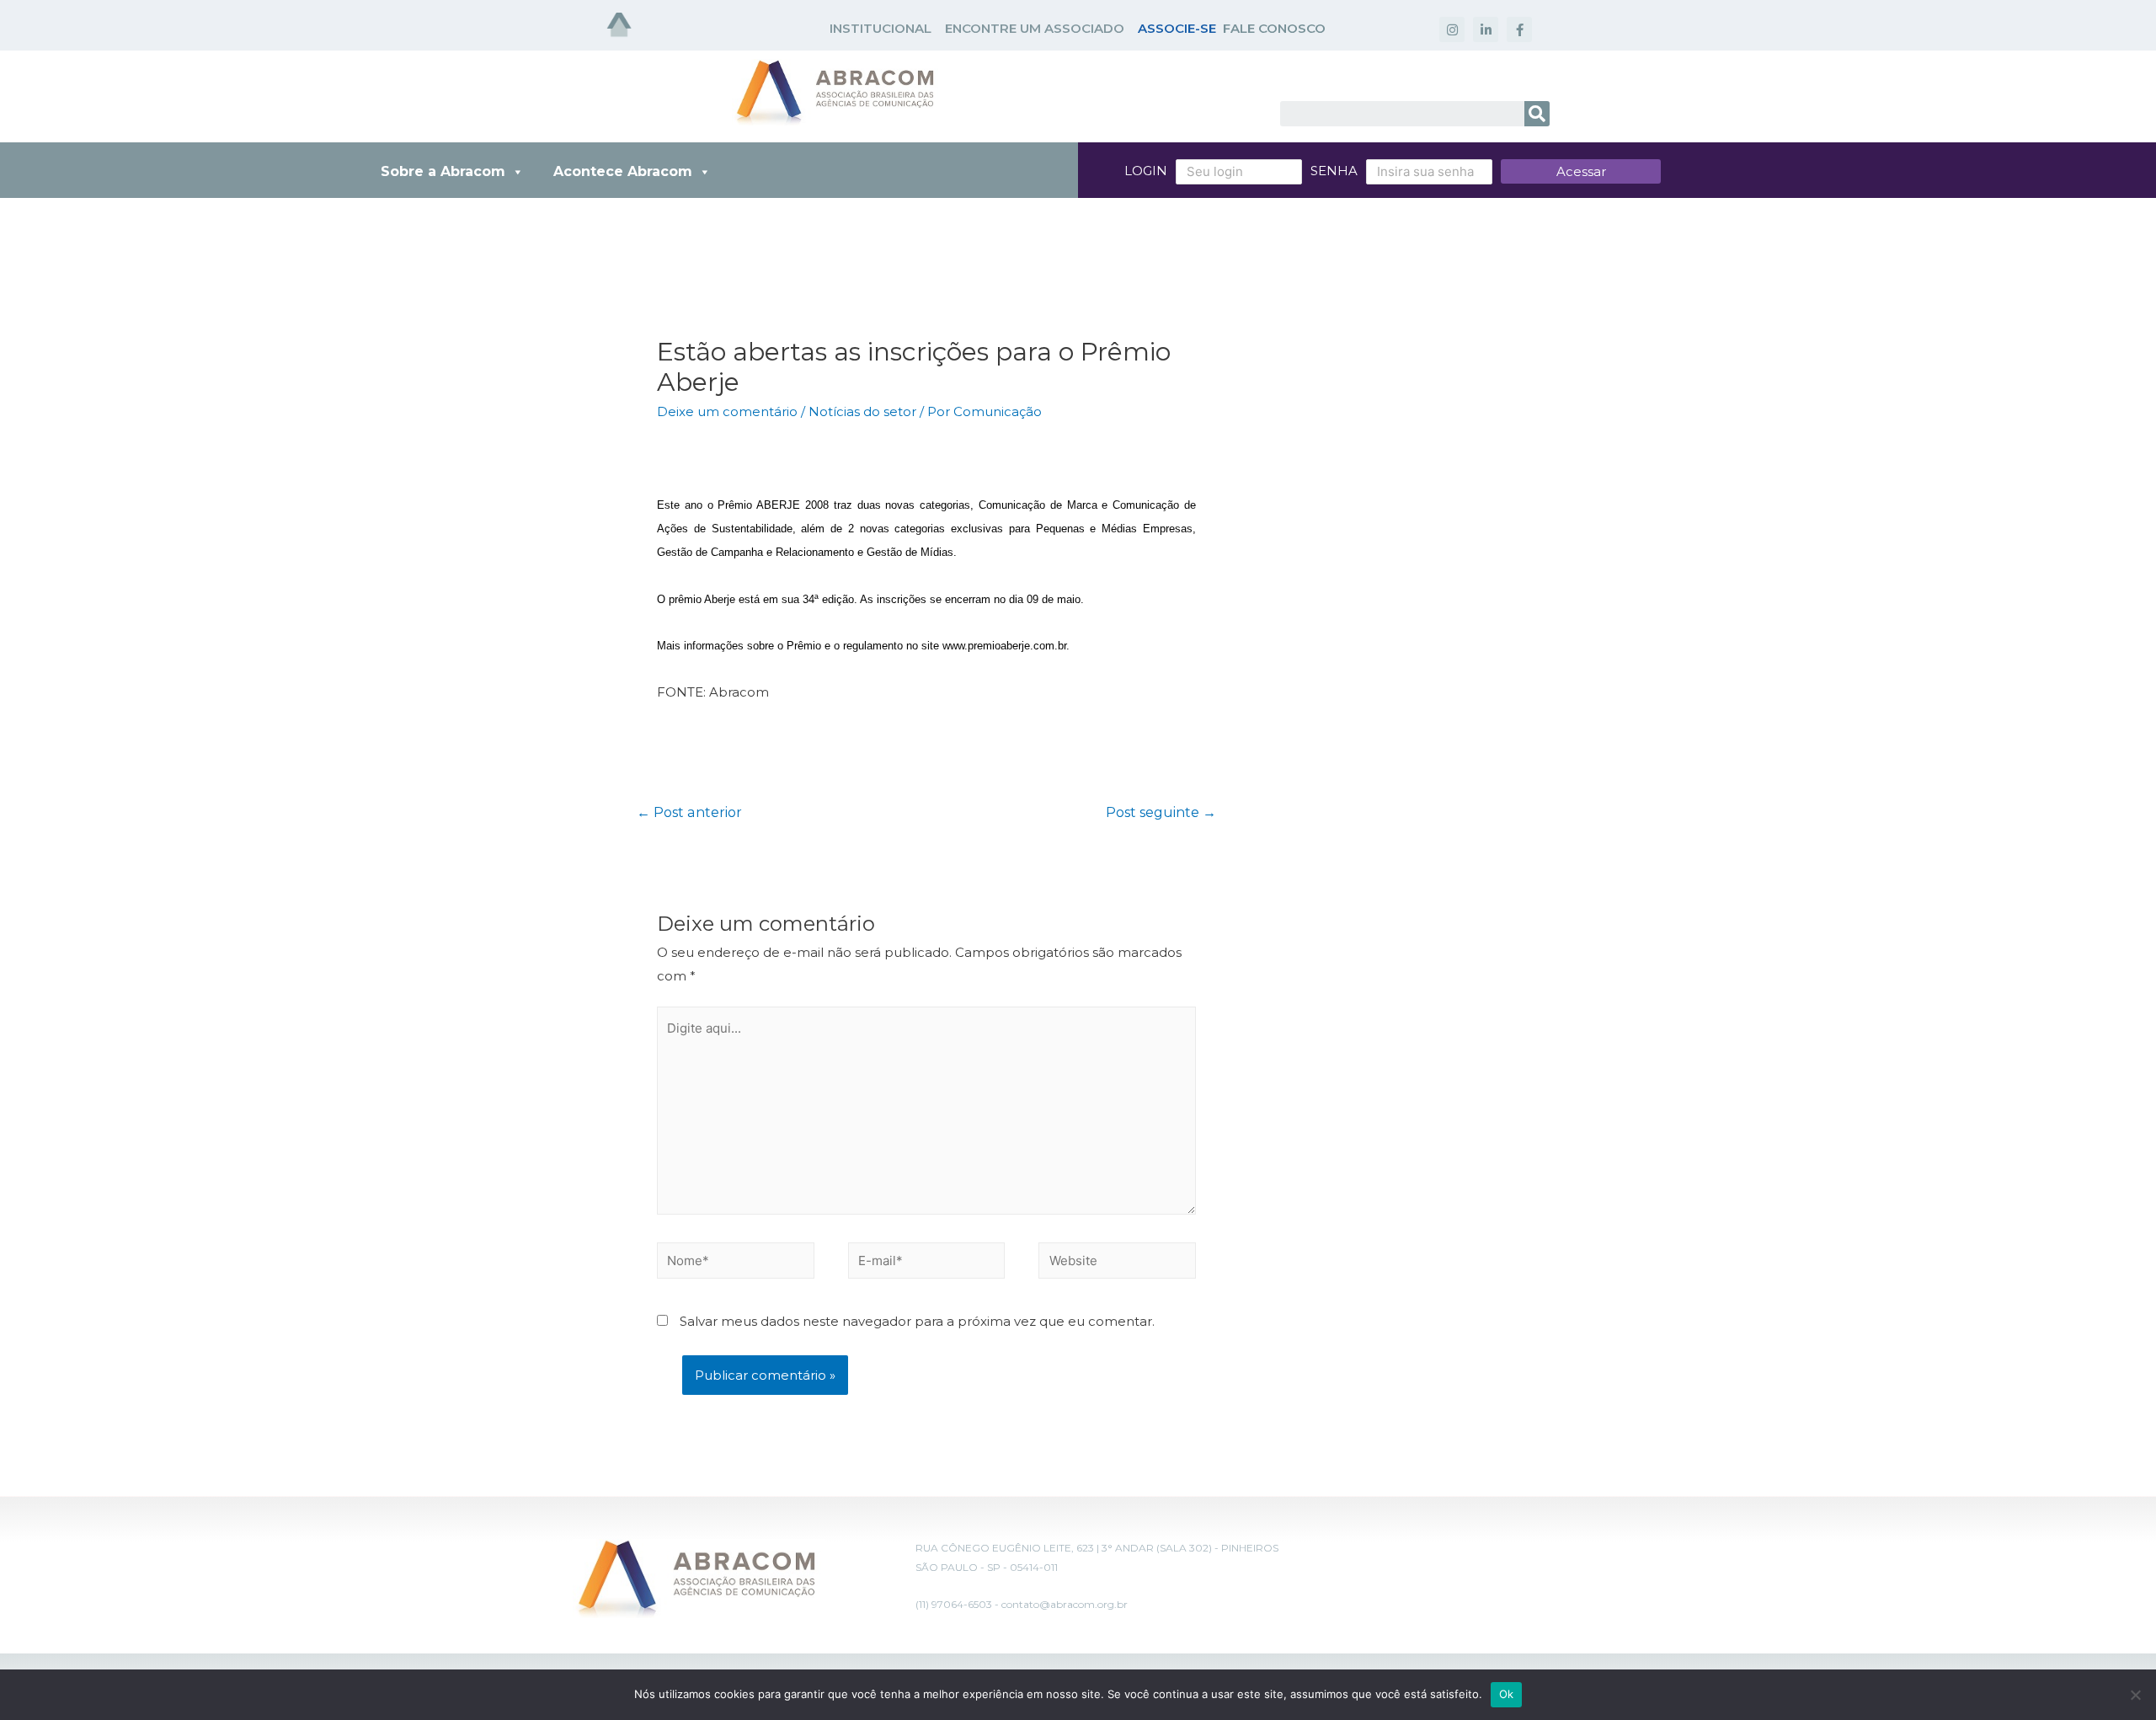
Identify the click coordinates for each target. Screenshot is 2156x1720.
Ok (1507, 1694)
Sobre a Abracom (443, 171)
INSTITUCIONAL (881, 28)
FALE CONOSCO (1274, 28)
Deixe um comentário (727, 411)
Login (1146, 171)
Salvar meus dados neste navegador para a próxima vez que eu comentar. (917, 1321)
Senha (1334, 171)
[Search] (1537, 114)
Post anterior (689, 812)
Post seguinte (1161, 812)
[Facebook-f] (1519, 29)
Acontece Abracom (623, 171)
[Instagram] (1452, 29)
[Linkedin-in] (1486, 29)
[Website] (1117, 1263)
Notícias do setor (862, 411)
